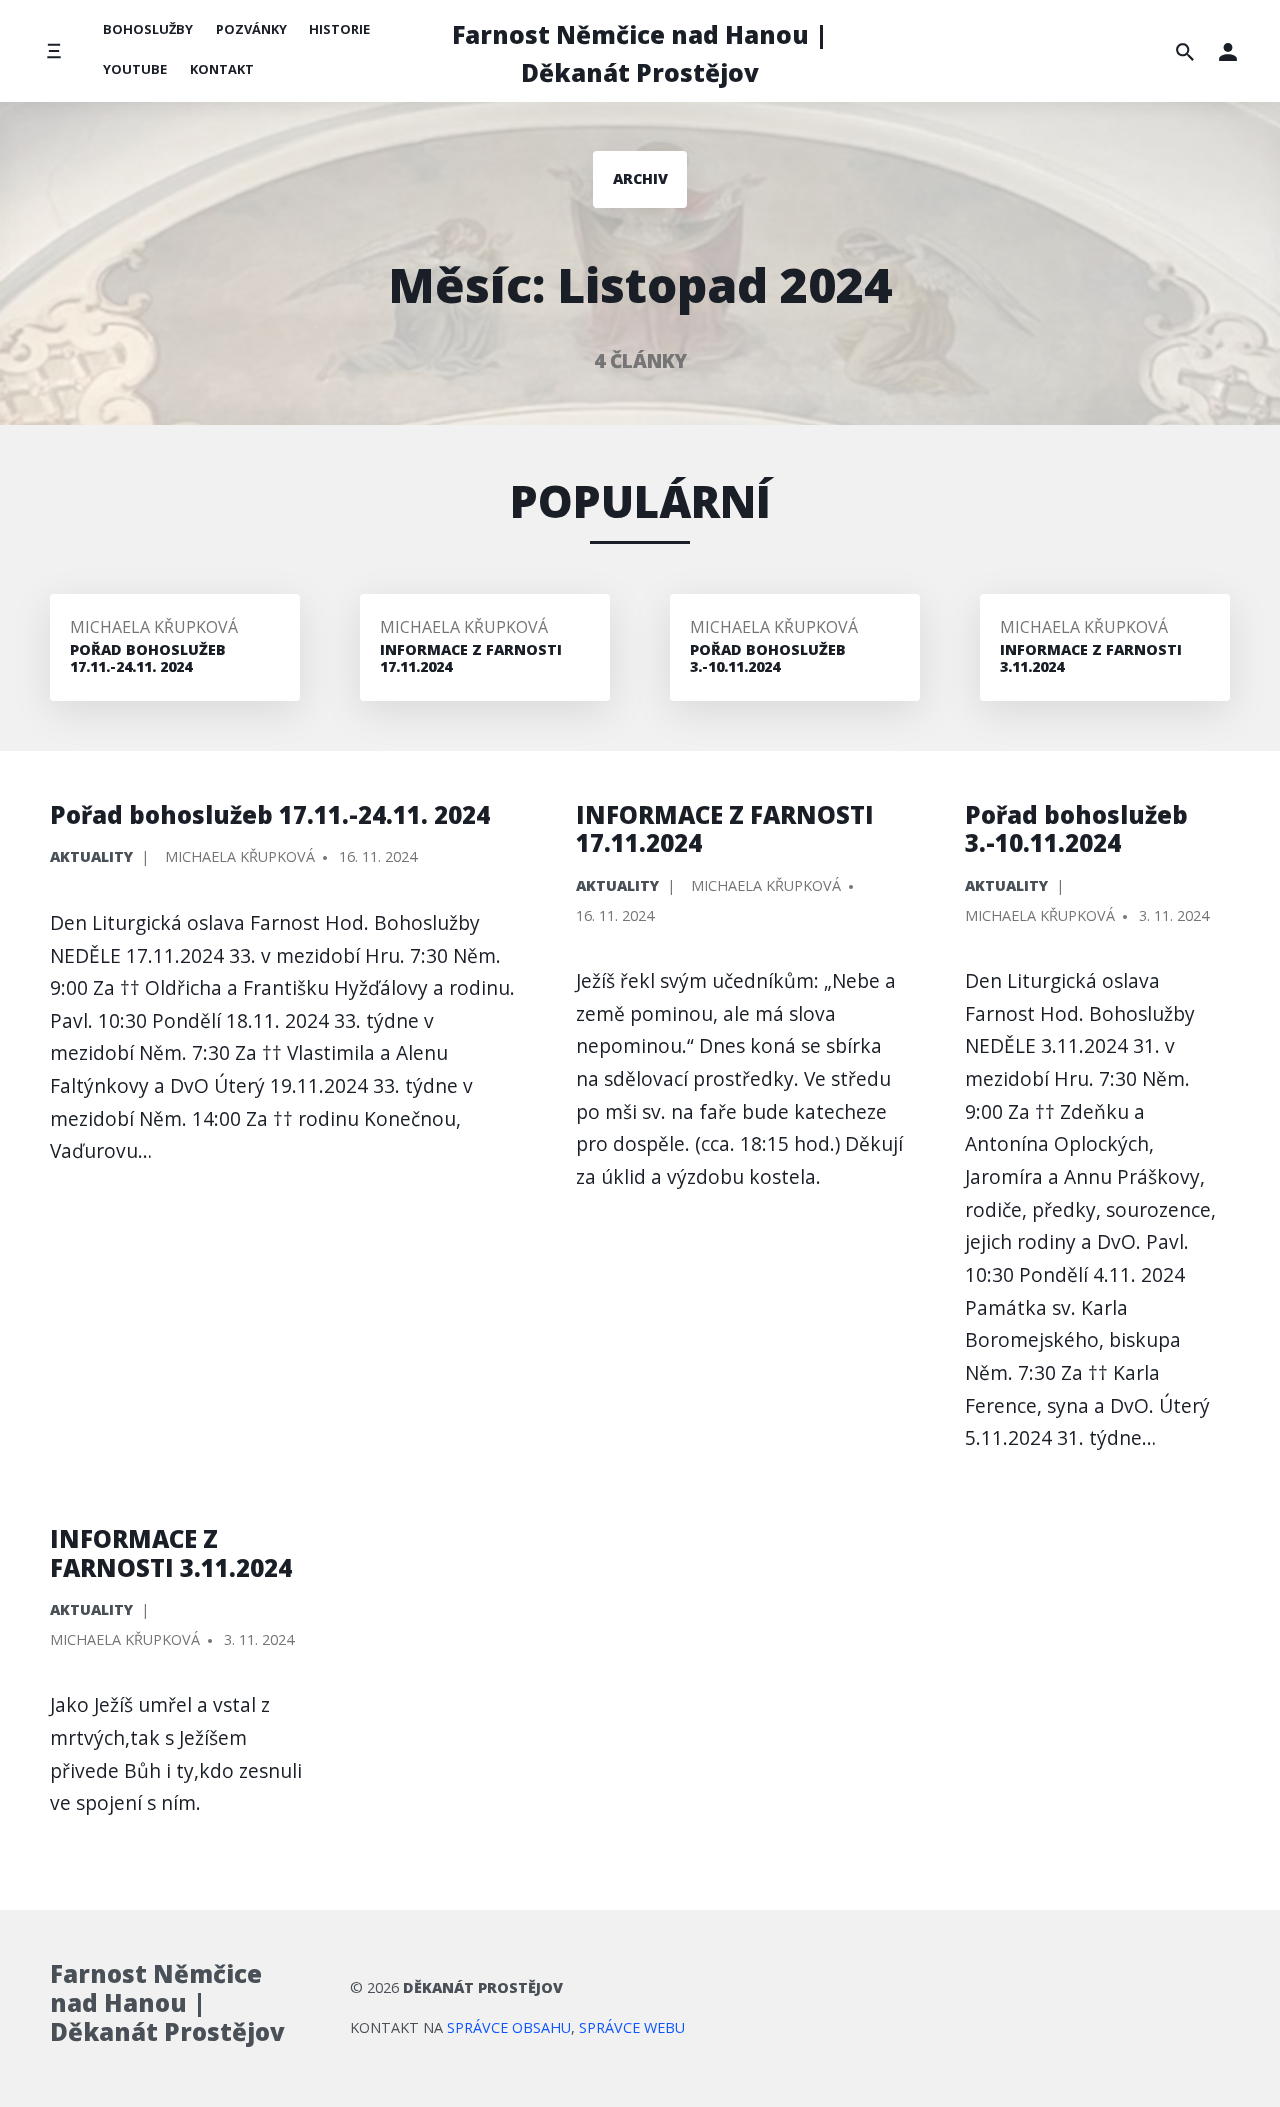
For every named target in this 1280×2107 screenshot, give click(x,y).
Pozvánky (251, 29)
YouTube (135, 69)
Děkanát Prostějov (483, 1987)
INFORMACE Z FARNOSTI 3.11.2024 (171, 1553)
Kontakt (222, 69)
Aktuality (91, 856)
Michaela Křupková (154, 627)
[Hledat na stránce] (1185, 51)
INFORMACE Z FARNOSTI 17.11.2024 (725, 829)
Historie (339, 29)
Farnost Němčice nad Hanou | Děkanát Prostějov (640, 53)
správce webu (632, 2027)
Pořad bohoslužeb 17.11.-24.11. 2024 (270, 814)
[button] (1228, 51)
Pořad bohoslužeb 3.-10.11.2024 (1076, 829)
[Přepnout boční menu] (53, 51)
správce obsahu (509, 2027)
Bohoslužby (148, 29)
